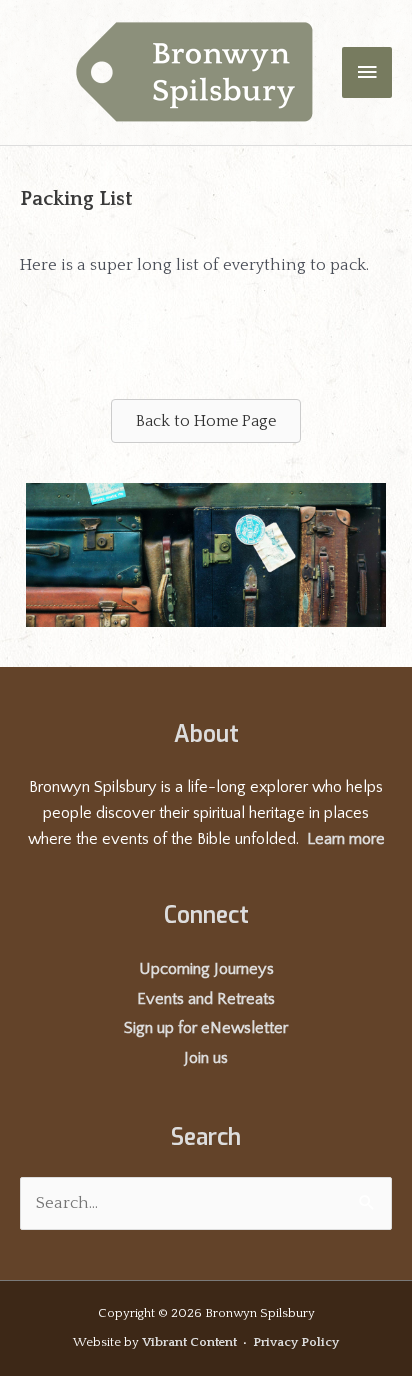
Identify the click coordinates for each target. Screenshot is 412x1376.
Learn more (346, 839)
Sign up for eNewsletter (206, 1028)
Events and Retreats (206, 999)
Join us (206, 1058)
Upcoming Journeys (206, 969)
